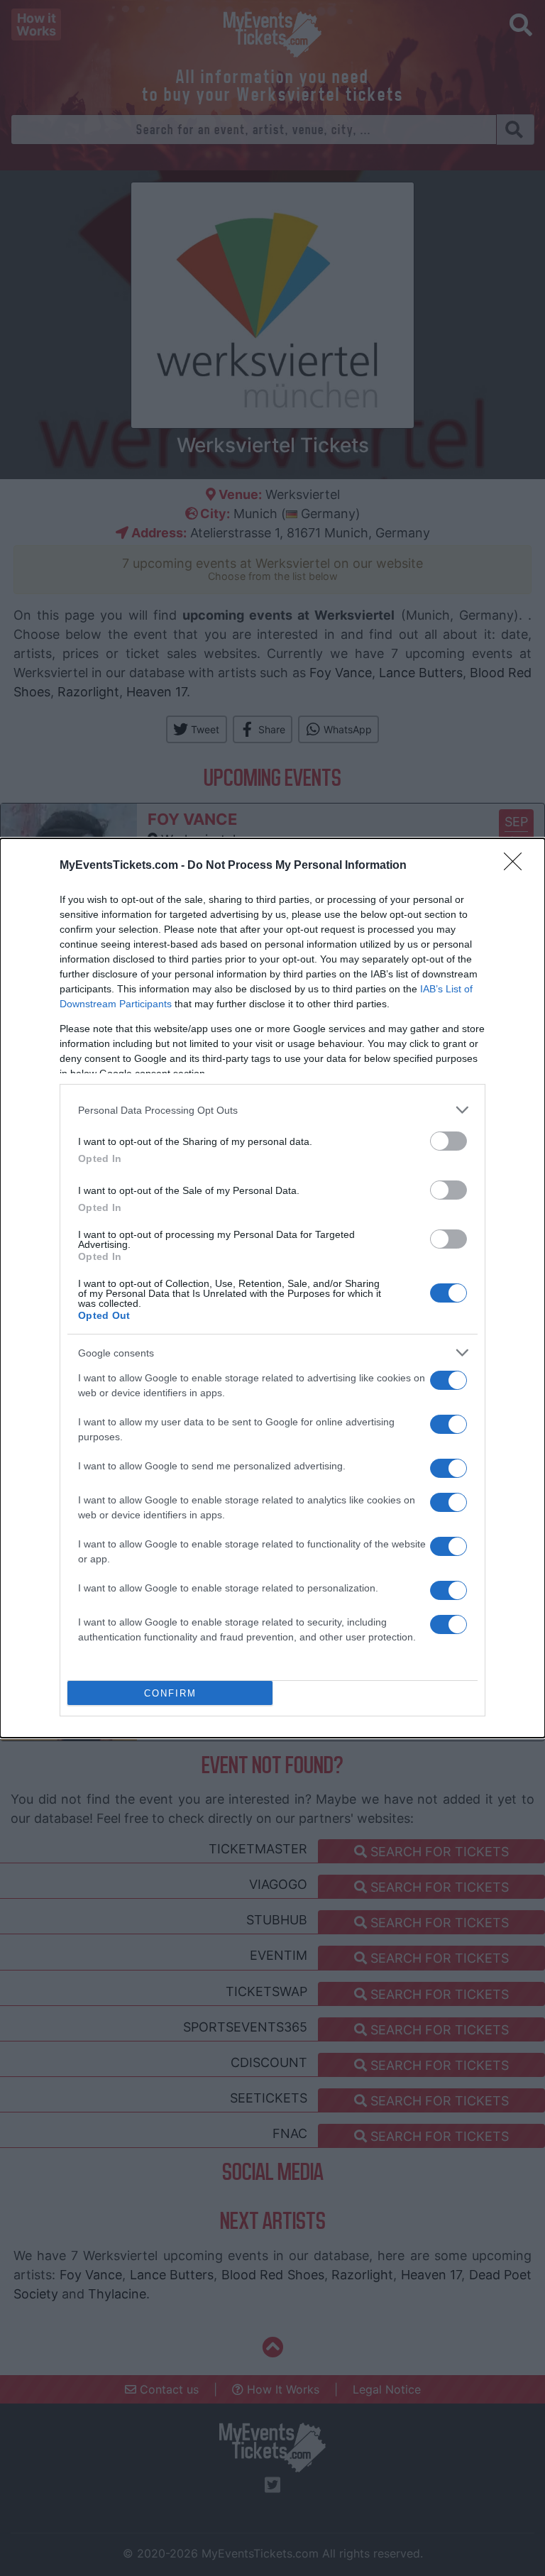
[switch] (448, 1141)
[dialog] (272, 1288)
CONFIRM (170, 1693)
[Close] (517, 866)
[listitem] (272, 1110)
